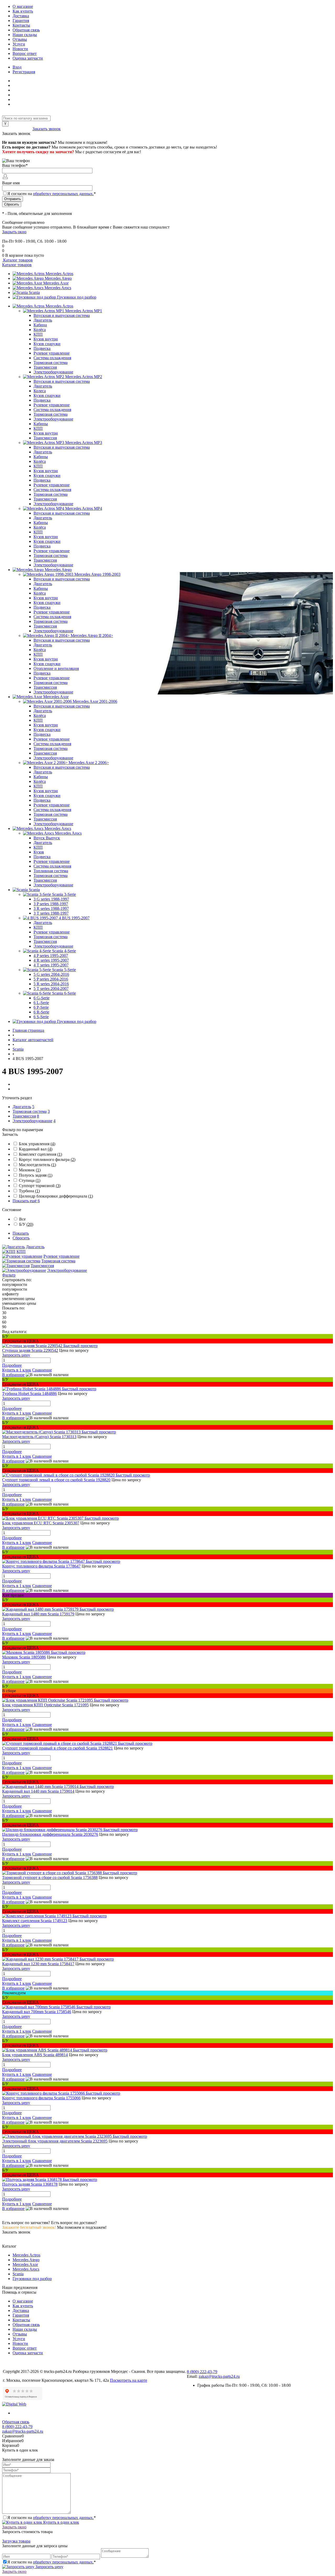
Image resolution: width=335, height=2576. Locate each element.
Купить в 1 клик (17, 1370)
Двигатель (43, 320)
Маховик (30, 1170)
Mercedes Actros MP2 (84, 377)
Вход (17, 67)
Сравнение (42, 1370)
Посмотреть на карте (129, 2380)
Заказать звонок (47, 129)
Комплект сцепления (40, 1154)
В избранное (13, 1375)
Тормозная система (51, 363)
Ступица (30, 1180)
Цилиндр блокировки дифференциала (56, 1196)
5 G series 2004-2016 (51, 974)
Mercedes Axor (56, 283)
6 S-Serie (41, 1017)
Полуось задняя (36, 1175)
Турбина (29, 1191)
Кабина (40, 325)
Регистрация (24, 72)
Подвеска (42, 348)
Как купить (23, 11)
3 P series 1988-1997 (51, 904)
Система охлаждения (52, 358)
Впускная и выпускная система (62, 315)
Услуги (19, 44)
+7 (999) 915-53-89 (18, 236)
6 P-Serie (41, 1007)
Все (22, 1219)
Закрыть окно (14, 232)
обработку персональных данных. (63, 194)
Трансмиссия (45, 367)
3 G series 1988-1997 (51, 899)
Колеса (40, 391)
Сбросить (21, 1238)
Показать (21, 1233)
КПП (38, 334)
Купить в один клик (61, 2522)
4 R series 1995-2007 (51, 960)
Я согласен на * (52, 2518)
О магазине (23, 6)
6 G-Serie (41, 998)
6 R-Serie (41, 1012)
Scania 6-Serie (64, 993)
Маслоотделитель (37, 1165)
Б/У (26, 1224)
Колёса (40, 330)
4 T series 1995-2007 (51, 965)
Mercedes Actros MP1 (84, 311)
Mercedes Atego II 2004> (92, 636)
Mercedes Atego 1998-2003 (97, 574)
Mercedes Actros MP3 (84, 443)
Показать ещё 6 (26, 1201)
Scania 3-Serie (64, 894)
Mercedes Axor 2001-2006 (95, 701)
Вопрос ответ (25, 53)
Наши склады (25, 35)
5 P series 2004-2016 (51, 979)
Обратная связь (26, 30)
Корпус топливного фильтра (47, 1159)
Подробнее (12, 1365)
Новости (20, 49)
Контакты (21, 25)
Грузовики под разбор (77, 297)
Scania (34, 292)
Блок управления (37, 1144)
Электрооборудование (53, 372)
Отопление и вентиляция (56, 668)
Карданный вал (36, 1149)
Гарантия (21, 21)
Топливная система (51, 871)
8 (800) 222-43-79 (17, 129)
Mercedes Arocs (58, 288)
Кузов (39, 852)
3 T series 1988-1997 (51, 913)
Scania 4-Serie (64, 951)
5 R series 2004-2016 (51, 984)
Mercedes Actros (59, 274)
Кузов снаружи (47, 344)
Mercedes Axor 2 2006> (89, 763)
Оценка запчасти (28, 58)
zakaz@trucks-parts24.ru (219, 2376)
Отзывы (20, 39)
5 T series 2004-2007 (51, 988)
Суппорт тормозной (40, 1186)
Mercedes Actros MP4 (84, 508)
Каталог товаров (17, 260)
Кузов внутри (46, 339)
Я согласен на (52, 194)
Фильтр (9, 1275)
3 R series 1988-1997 (51, 908)
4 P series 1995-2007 (51, 956)
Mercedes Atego (58, 278)
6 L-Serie (41, 1003)
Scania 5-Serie (64, 970)
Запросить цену (49, 2567)
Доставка (21, 16)
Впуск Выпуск (47, 838)
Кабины (41, 424)
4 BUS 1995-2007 (74, 918)
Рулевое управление (52, 353)
